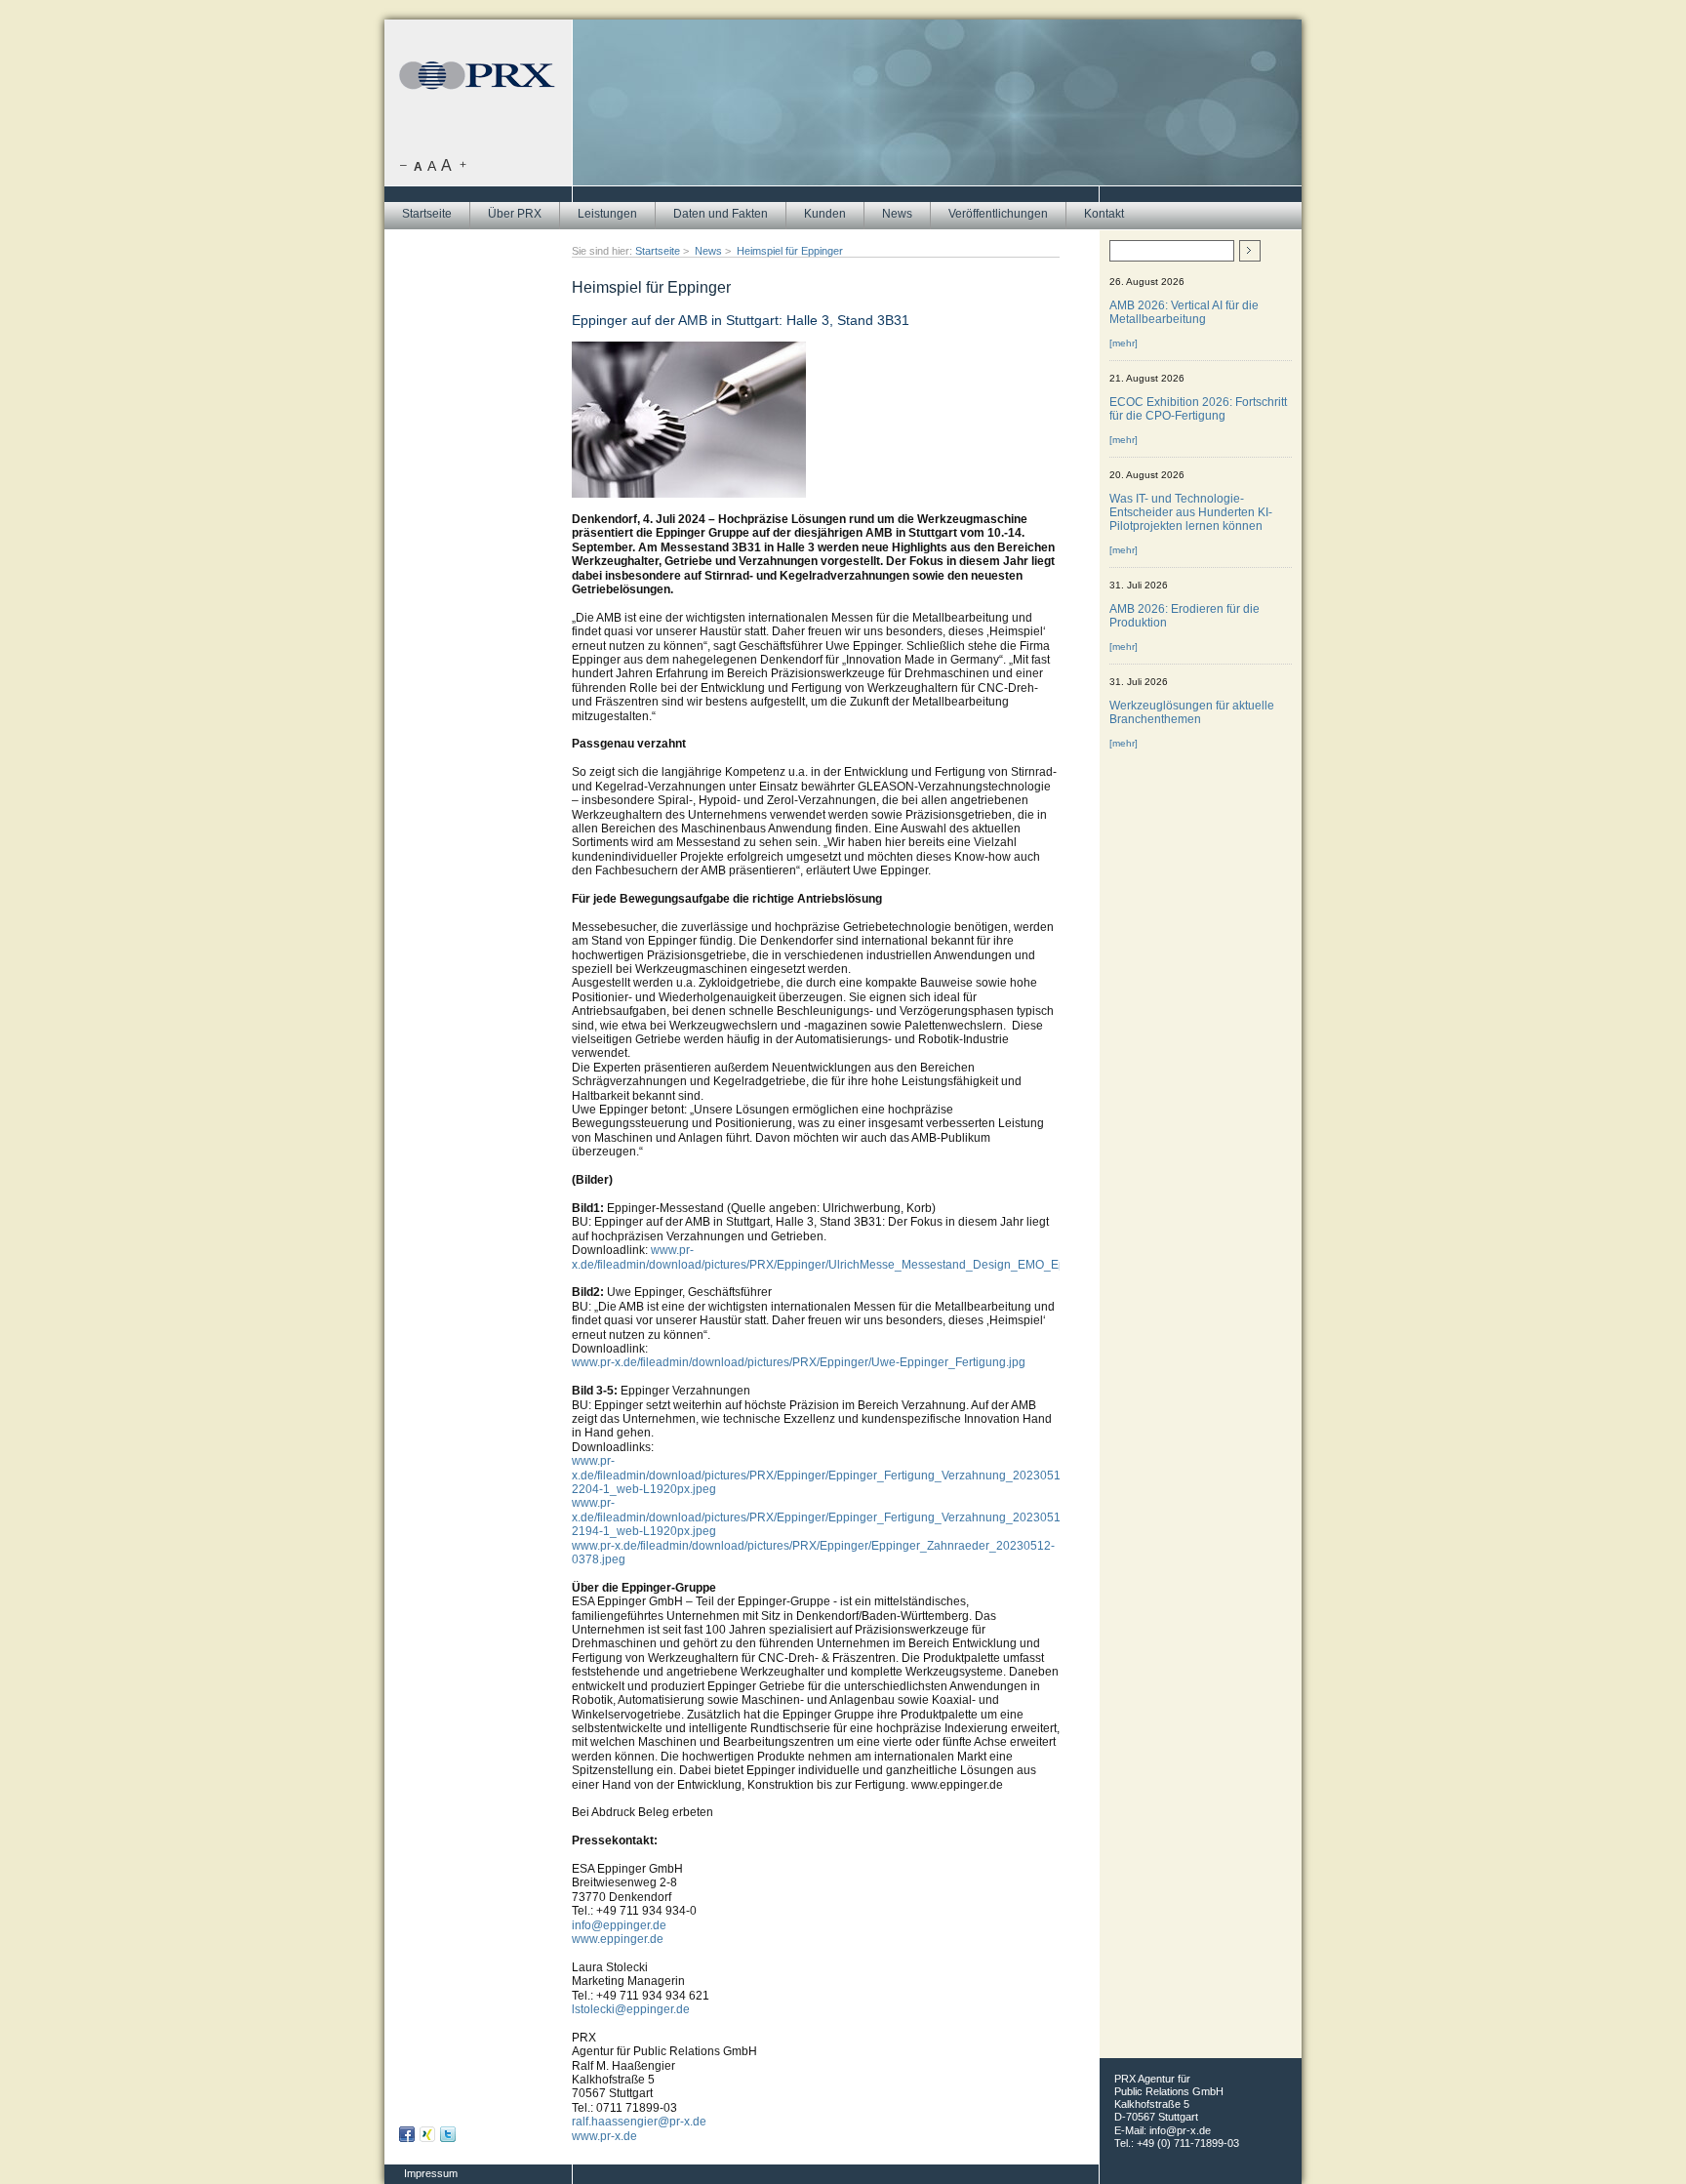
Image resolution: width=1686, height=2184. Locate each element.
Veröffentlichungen (998, 214)
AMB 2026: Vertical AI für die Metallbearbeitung (1184, 312)
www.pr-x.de (604, 2136)
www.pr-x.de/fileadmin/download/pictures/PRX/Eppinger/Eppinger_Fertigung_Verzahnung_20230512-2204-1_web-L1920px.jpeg (822, 1475)
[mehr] (1124, 343)
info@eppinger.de (619, 1925)
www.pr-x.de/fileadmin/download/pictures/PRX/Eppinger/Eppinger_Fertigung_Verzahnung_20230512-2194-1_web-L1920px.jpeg (822, 1517)
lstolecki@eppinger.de (631, 2009)
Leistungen (607, 214)
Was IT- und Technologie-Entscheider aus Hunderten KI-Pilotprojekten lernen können (1191, 512)
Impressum (431, 2173)
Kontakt (1104, 214)
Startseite (427, 214)
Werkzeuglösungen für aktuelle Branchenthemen (1192, 712)
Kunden (825, 214)
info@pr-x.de (1180, 2130)
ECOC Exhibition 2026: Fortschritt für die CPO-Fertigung (1198, 409)
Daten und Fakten (721, 214)
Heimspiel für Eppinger (790, 251)
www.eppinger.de (618, 1939)
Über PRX (515, 214)
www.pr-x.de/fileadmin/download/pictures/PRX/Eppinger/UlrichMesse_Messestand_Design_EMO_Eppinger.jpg (845, 1257)
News (897, 214)
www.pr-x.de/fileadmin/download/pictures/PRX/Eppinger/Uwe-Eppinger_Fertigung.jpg (799, 1362)
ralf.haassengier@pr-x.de (639, 2122)
